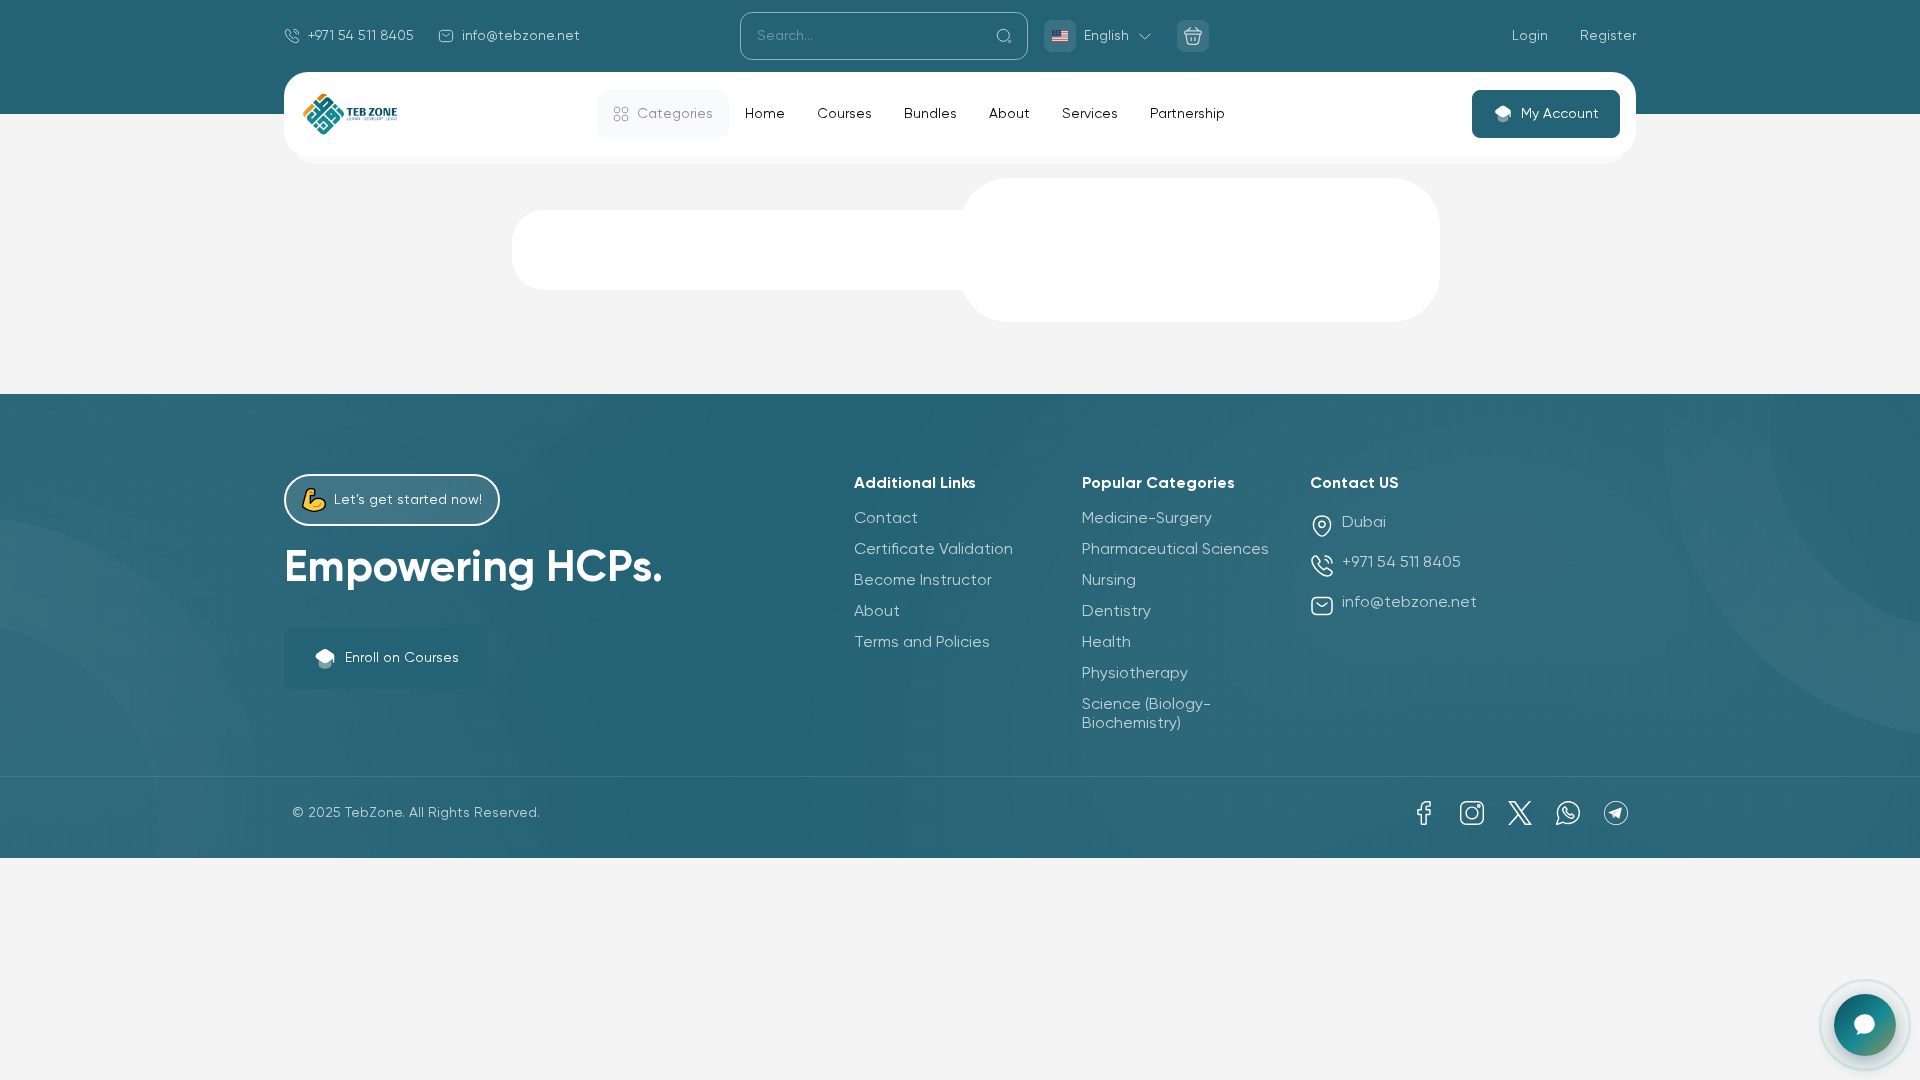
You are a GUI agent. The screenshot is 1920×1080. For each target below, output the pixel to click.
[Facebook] (1424, 813)
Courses (844, 114)
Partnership (1187, 114)
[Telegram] (1616, 813)
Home (765, 114)
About (1009, 114)
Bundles (930, 114)
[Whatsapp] (1568, 813)
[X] (1520, 813)
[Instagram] (1472, 813)
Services (1090, 114)
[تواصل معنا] (1865, 1025)
